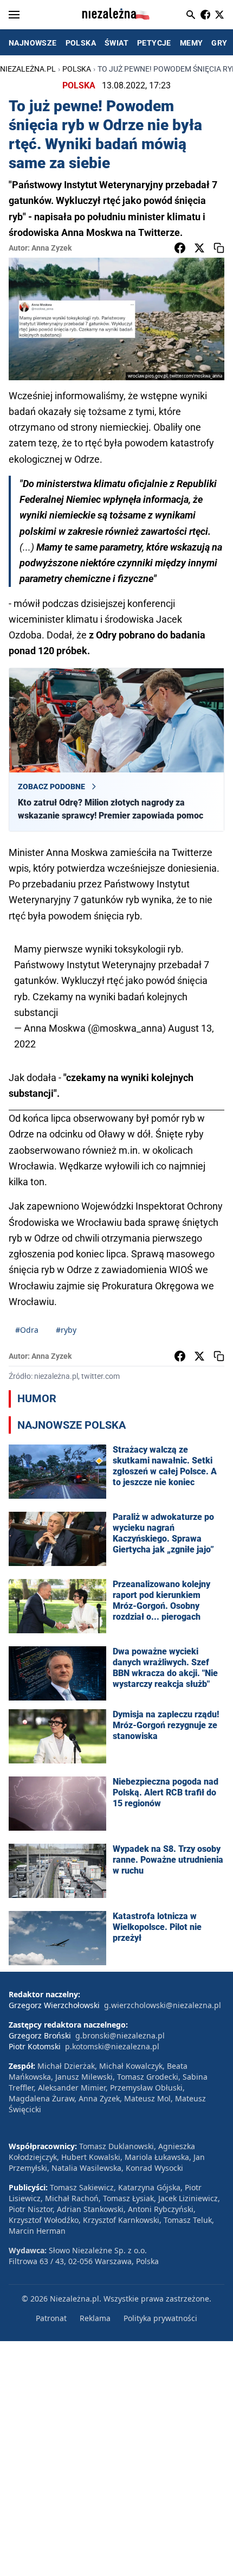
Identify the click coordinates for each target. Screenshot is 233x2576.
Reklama (95, 2318)
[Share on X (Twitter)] (199, 248)
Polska (77, 69)
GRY (219, 43)
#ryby (66, 1330)
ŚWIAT (116, 43)
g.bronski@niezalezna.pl (120, 2035)
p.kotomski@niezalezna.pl (112, 2046)
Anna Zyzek (51, 248)
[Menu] (14, 15)
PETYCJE (154, 43)
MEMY (192, 43)
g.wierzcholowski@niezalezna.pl (163, 2005)
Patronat (51, 2318)
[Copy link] (219, 248)
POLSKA (81, 43)
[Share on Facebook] (180, 248)
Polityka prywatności (160, 2318)
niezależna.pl (28, 69)
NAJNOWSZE (33, 43)
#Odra (27, 1330)
